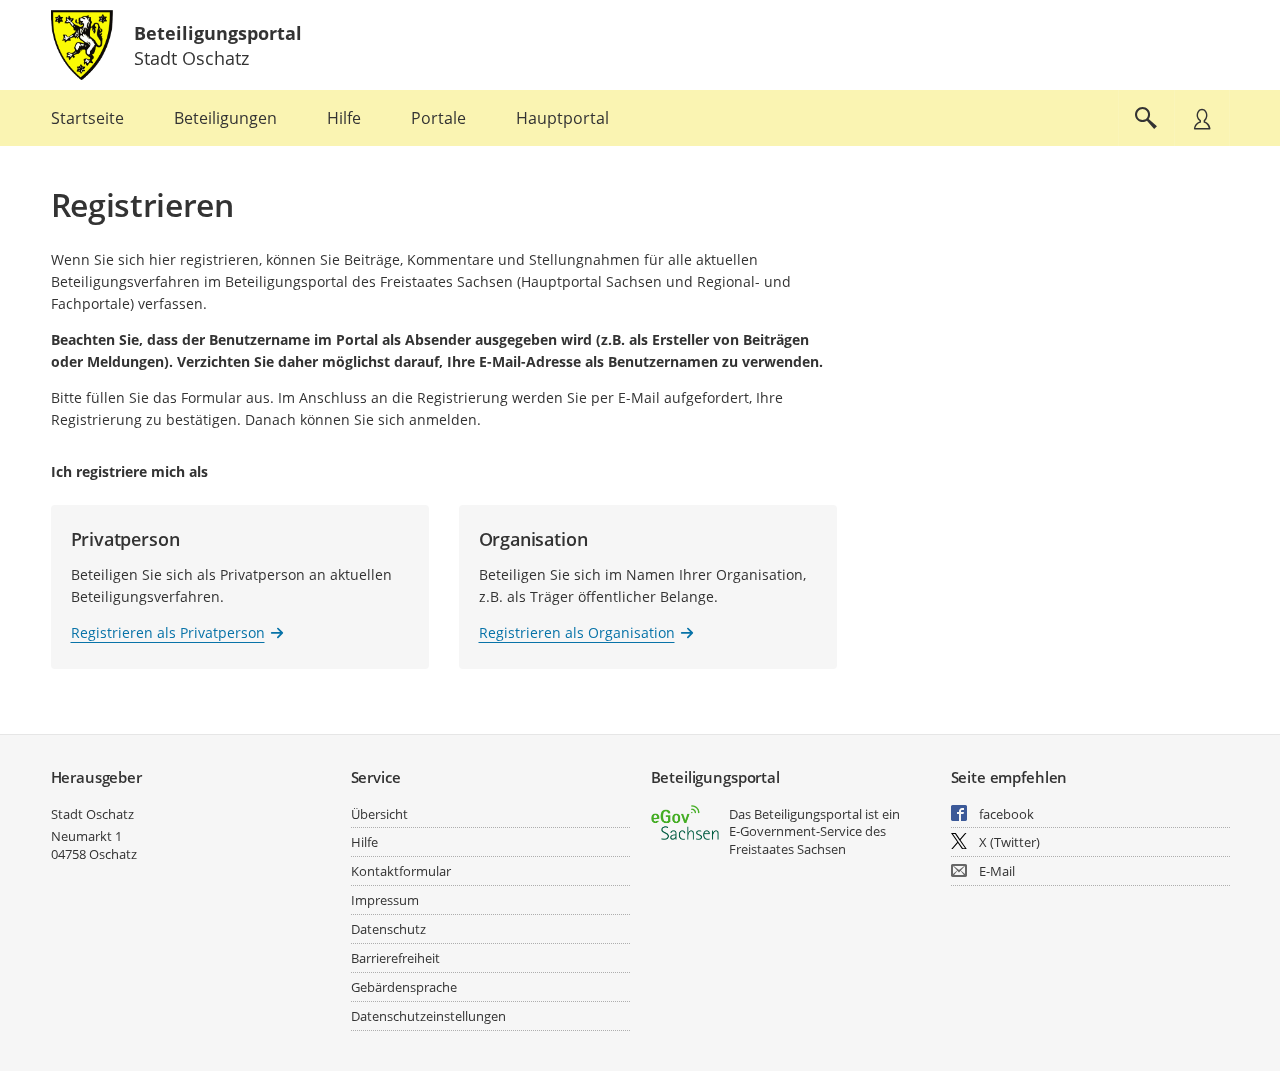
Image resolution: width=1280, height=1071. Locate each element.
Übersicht (379, 814)
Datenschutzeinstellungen (428, 1016)
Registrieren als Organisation (577, 632)
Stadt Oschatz (92, 814)
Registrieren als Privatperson (168, 632)
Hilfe (364, 842)
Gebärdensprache (404, 987)
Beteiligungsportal (218, 33)
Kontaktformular (401, 871)
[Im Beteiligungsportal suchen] (1146, 118)
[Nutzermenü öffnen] (1202, 118)
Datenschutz (388, 929)
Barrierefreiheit (395, 958)
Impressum (385, 900)
